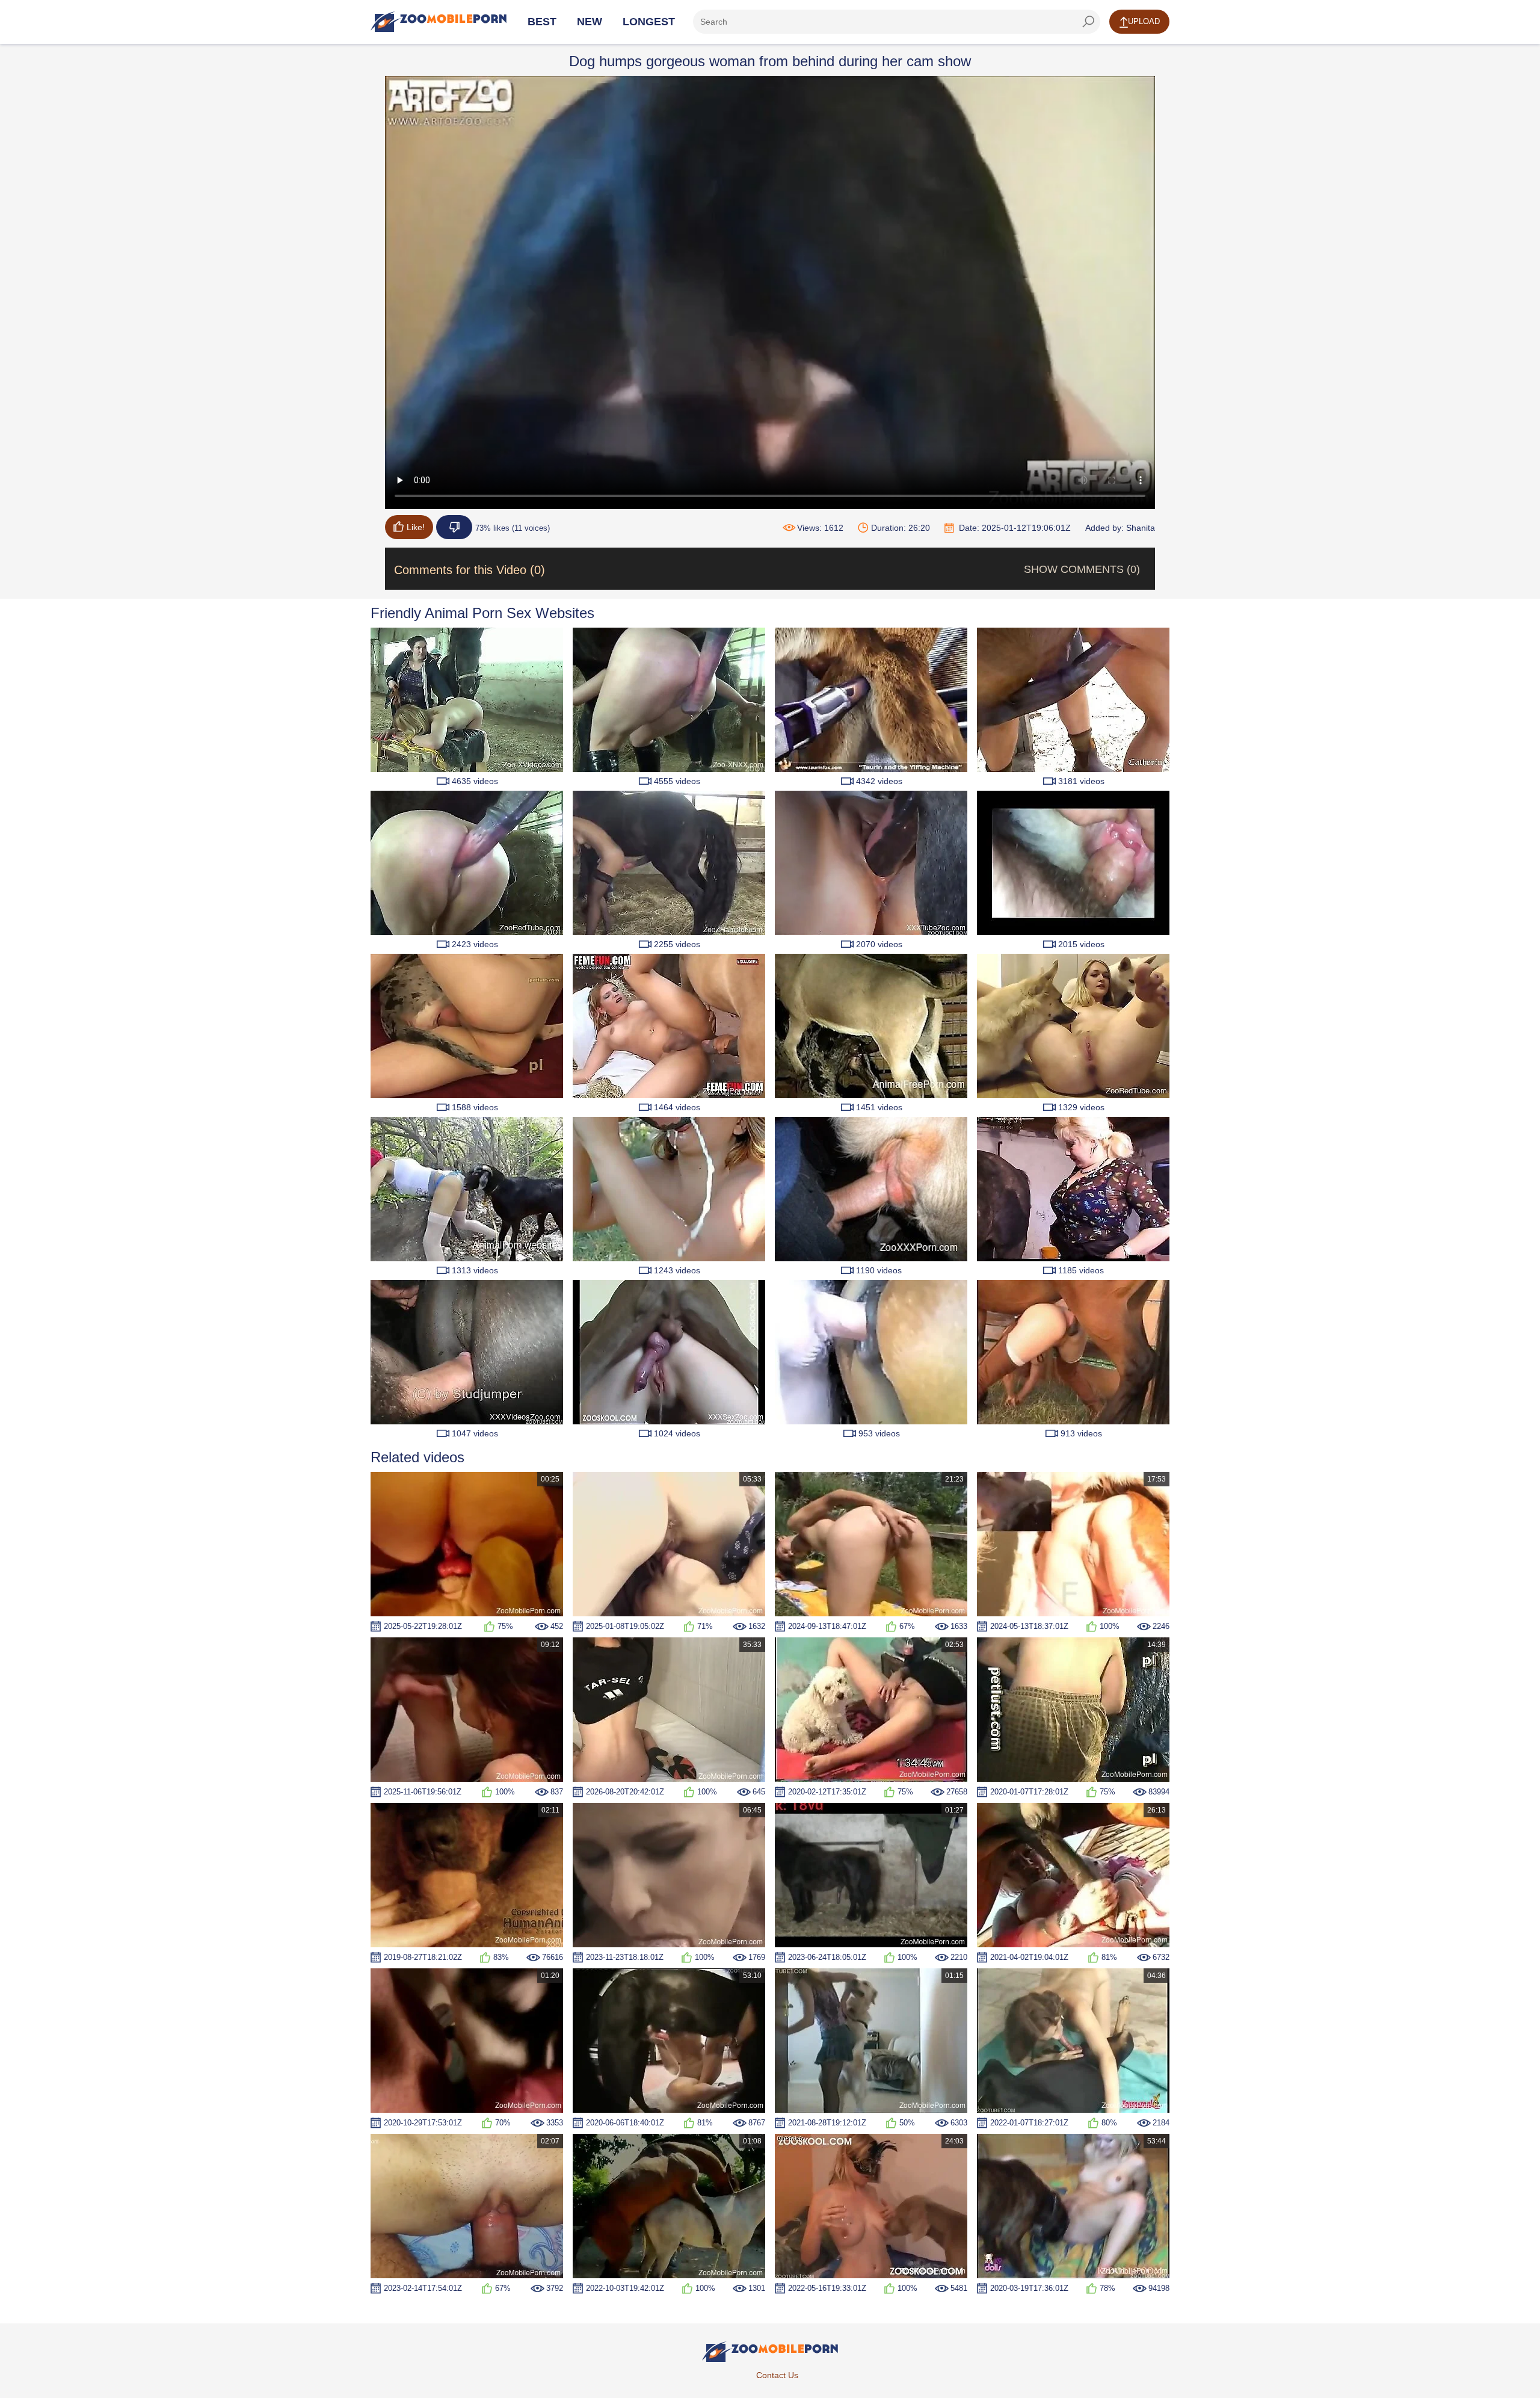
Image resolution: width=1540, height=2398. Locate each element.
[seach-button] (1088, 22)
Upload (1144, 21)
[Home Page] (439, 22)
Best (542, 22)
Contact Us (777, 2375)
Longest (649, 22)
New (590, 22)
